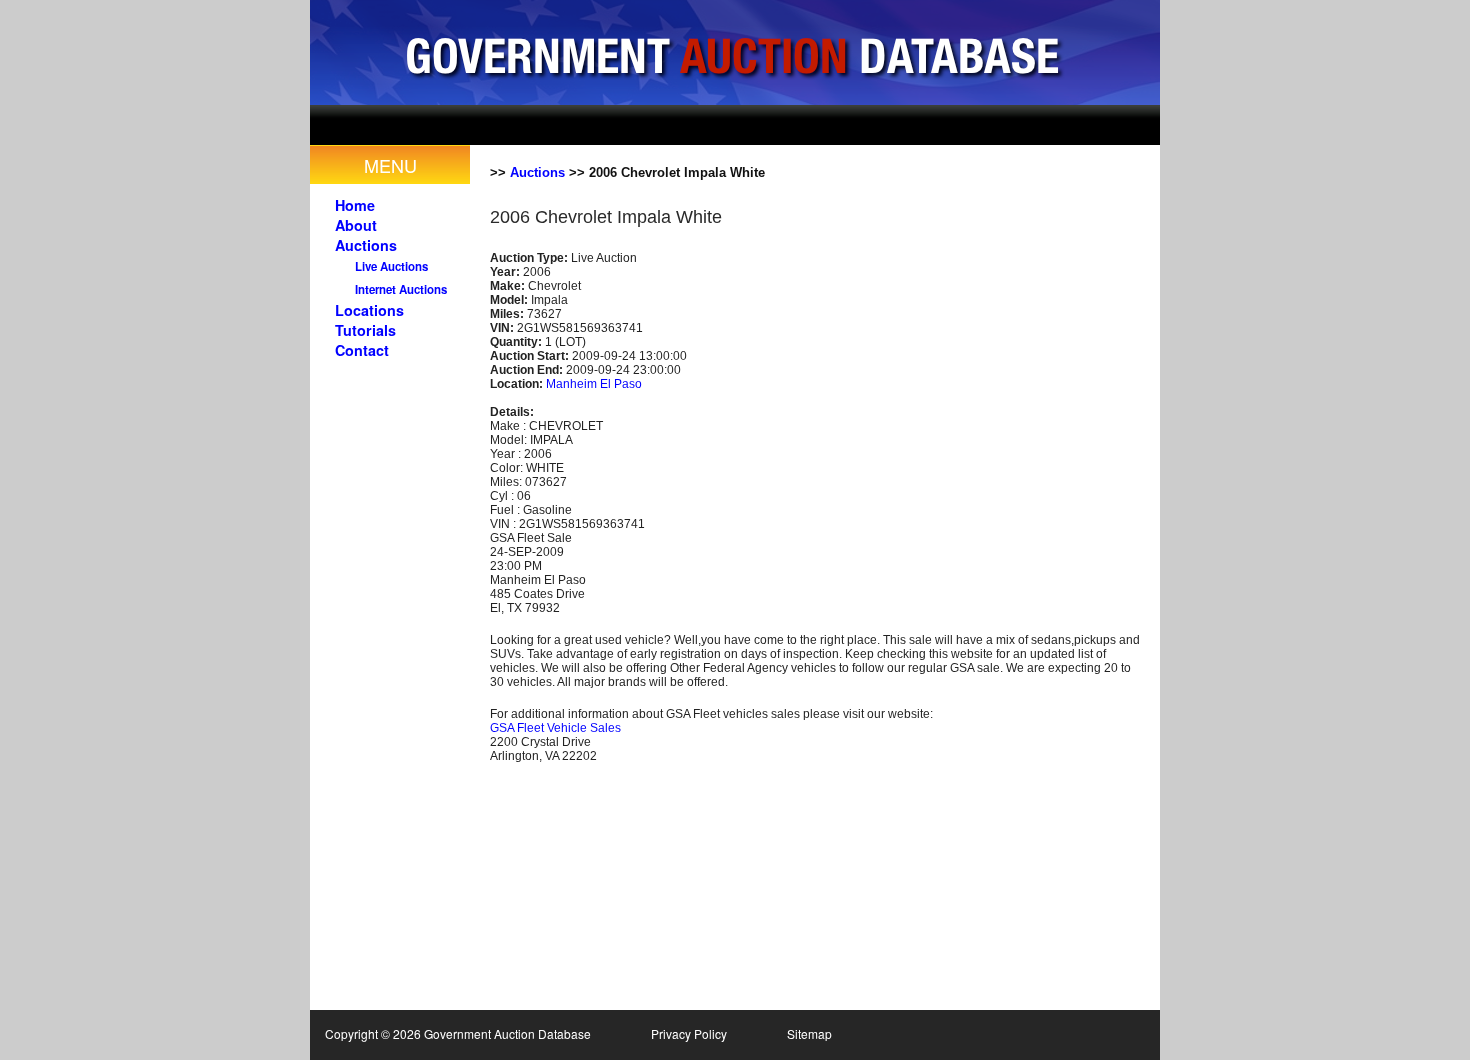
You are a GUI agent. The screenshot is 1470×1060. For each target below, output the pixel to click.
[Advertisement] (759, 124)
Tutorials (365, 330)
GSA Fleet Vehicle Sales (555, 728)
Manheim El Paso (594, 384)
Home (355, 205)
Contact (362, 350)
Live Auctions (391, 266)
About (356, 225)
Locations (369, 310)
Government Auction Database (735, 52)
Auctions (366, 245)
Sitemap (809, 1033)
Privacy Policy (689, 1033)
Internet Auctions (401, 289)
